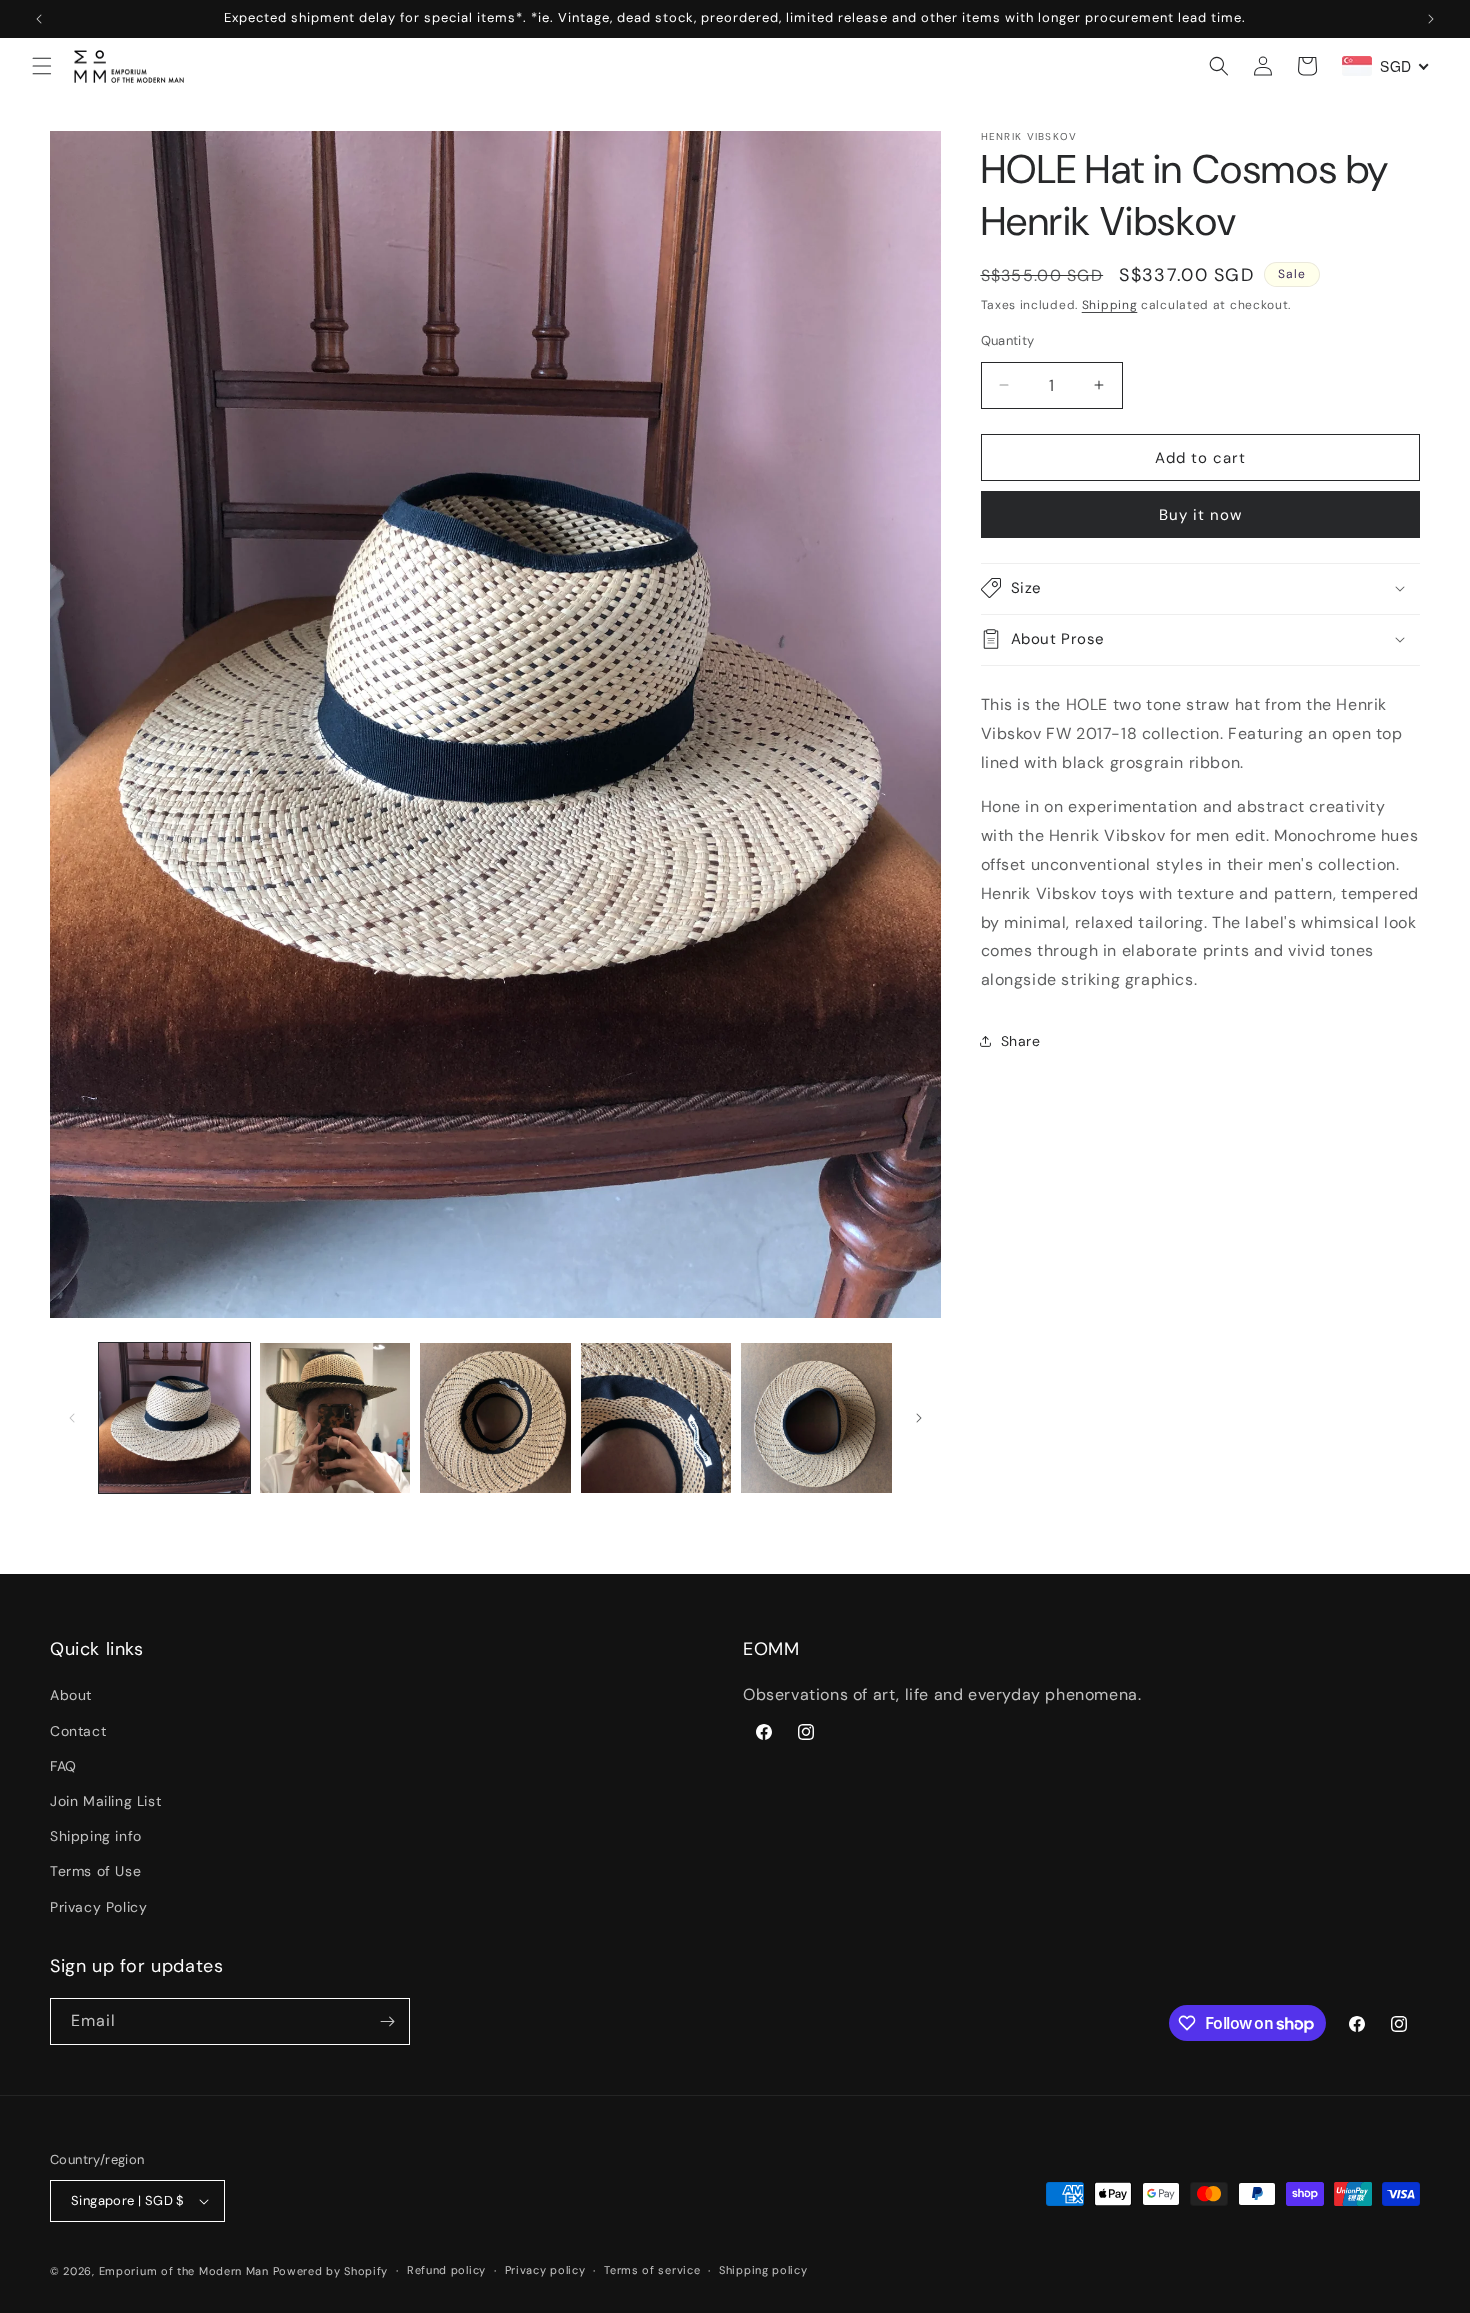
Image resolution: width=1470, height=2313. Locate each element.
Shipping (1110, 305)
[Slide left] (72, 1418)
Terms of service (652, 2271)
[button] (42, 66)
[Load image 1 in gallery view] (174, 1418)
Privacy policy (545, 2271)
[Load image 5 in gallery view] (816, 1418)
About (71, 1696)
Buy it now (1200, 514)
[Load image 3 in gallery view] (495, 1418)
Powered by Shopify (331, 2271)
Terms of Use (95, 1872)
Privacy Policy (98, 1907)
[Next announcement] (1431, 19)
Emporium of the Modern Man (184, 2271)
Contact (78, 1731)
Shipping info (96, 1836)
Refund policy (446, 2271)
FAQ (63, 1766)
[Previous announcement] (39, 19)
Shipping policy (763, 2271)
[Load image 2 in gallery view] (335, 1418)
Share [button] (1021, 1041)
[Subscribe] (387, 2021)
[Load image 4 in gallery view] (656, 1418)
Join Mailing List (105, 1801)
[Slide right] (919, 1418)
